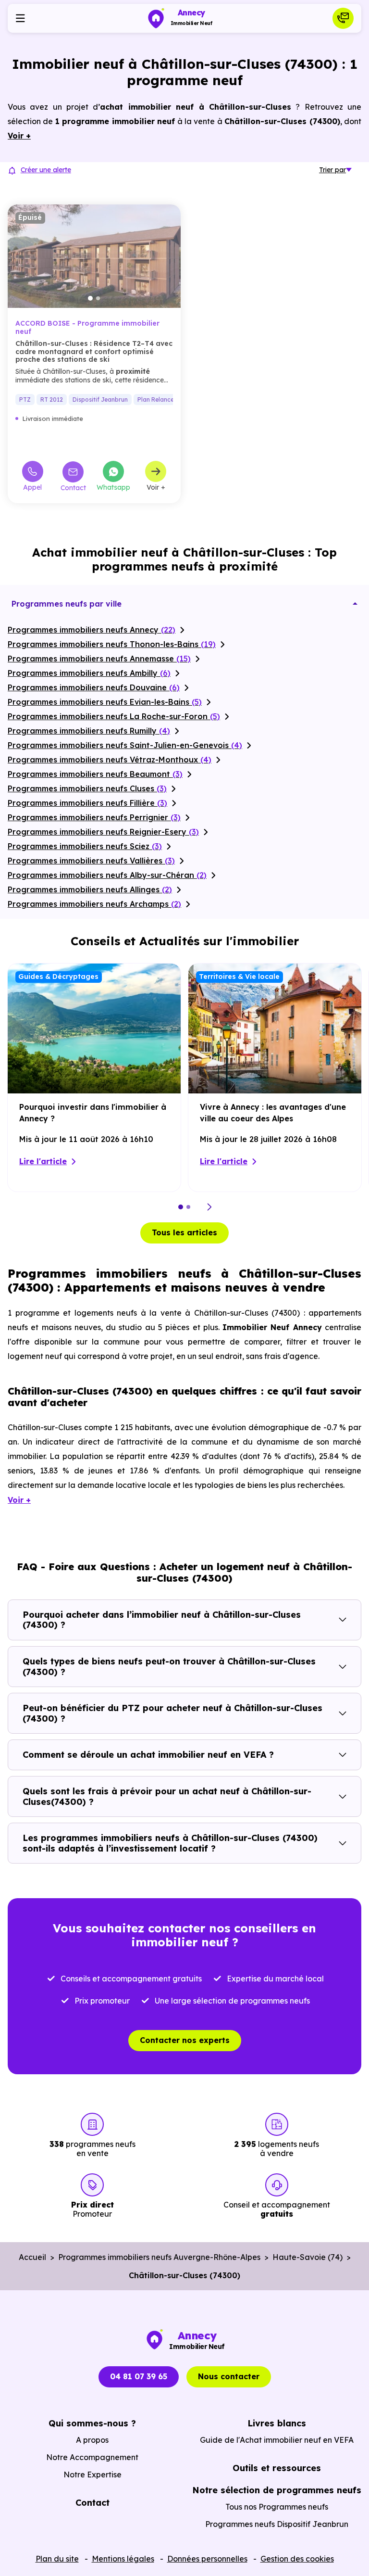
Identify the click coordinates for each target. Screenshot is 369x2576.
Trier (332, 170)
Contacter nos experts (185, 2040)
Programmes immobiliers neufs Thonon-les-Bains (112, 644)
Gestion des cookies (297, 2559)
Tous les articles (184, 1232)
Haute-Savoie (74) (307, 2257)
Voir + (156, 487)
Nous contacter (229, 2376)
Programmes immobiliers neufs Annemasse (99, 659)
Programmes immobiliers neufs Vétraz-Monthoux (110, 760)
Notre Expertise (92, 2474)
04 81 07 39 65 (139, 2376)
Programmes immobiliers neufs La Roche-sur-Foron (114, 716)
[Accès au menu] (20, 18)
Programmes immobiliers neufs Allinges (90, 889)
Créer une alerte (46, 170)
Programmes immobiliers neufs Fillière (87, 803)
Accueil (32, 2257)
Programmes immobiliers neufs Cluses (87, 788)
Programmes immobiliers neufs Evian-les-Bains (105, 702)
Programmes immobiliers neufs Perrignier (94, 817)
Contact (73, 488)
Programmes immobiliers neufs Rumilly (89, 731)
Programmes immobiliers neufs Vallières (91, 861)
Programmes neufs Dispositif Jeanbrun (277, 2524)
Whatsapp (113, 487)
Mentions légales (123, 2559)
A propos (92, 2440)
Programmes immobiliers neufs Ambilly (89, 673)
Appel (32, 487)
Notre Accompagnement (92, 2457)
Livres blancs (277, 2423)
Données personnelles (207, 2559)
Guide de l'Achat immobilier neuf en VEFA (277, 2440)
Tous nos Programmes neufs (277, 2507)
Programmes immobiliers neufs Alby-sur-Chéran (107, 875)
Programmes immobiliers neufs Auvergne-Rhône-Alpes (159, 2257)
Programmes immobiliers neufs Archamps (94, 904)
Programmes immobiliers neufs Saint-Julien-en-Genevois (125, 745)
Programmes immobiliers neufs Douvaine (94, 687)
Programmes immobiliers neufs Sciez (85, 846)
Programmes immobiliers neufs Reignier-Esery (103, 832)
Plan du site (57, 2559)
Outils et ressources (277, 2468)
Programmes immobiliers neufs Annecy (92, 630)
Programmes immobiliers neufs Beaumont (95, 774)
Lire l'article (43, 1161)
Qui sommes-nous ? (92, 2423)
